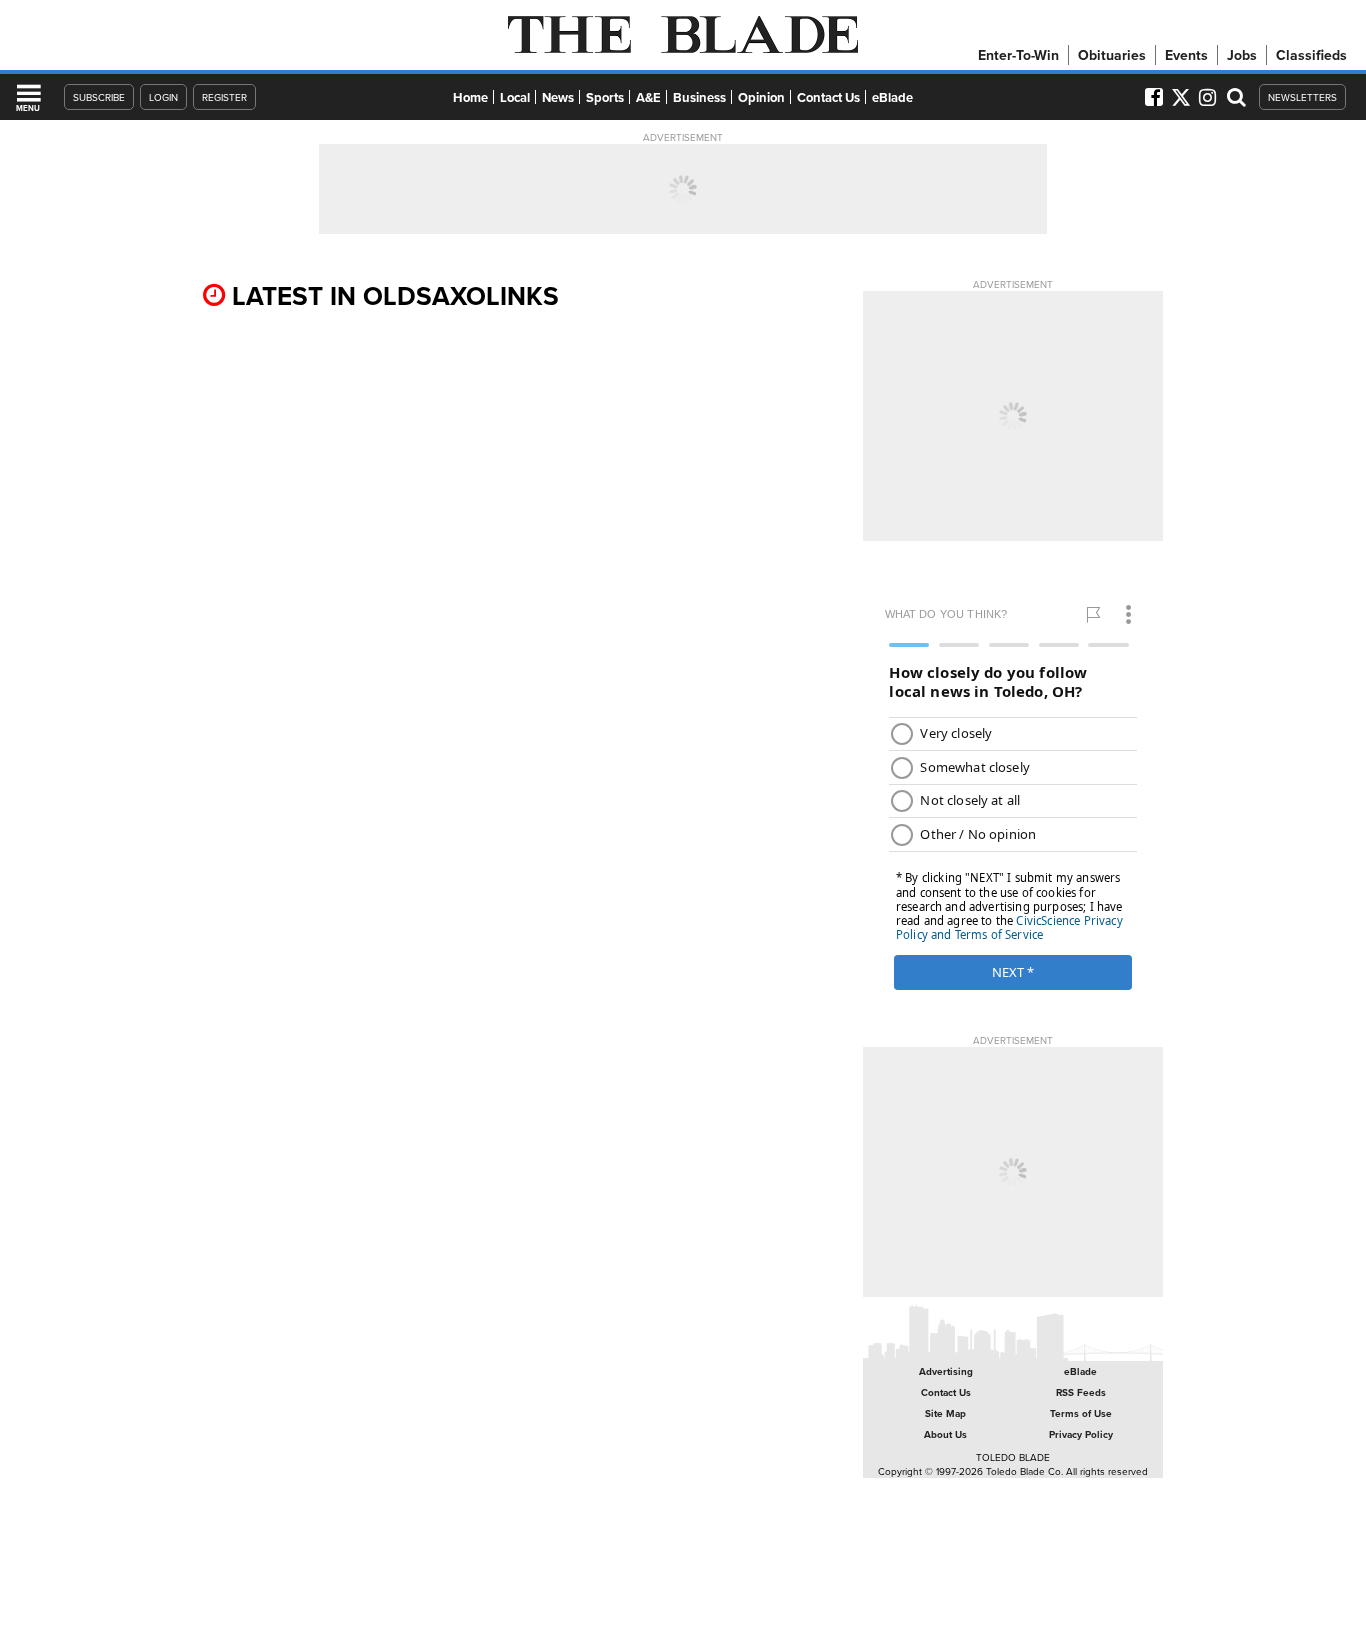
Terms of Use (1081, 1413)
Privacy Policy (1081, 1434)
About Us (945, 1434)
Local (515, 97)
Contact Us (828, 97)
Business (699, 97)
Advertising (946, 1371)
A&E (648, 97)
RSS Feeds (1081, 1392)
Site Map (945, 1413)
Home (470, 97)
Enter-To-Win (1018, 55)
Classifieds (1311, 55)
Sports (605, 97)
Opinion (761, 97)
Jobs (1242, 55)
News (558, 97)
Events (1186, 55)
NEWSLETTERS (1302, 97)
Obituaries (1112, 55)
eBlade (892, 97)
